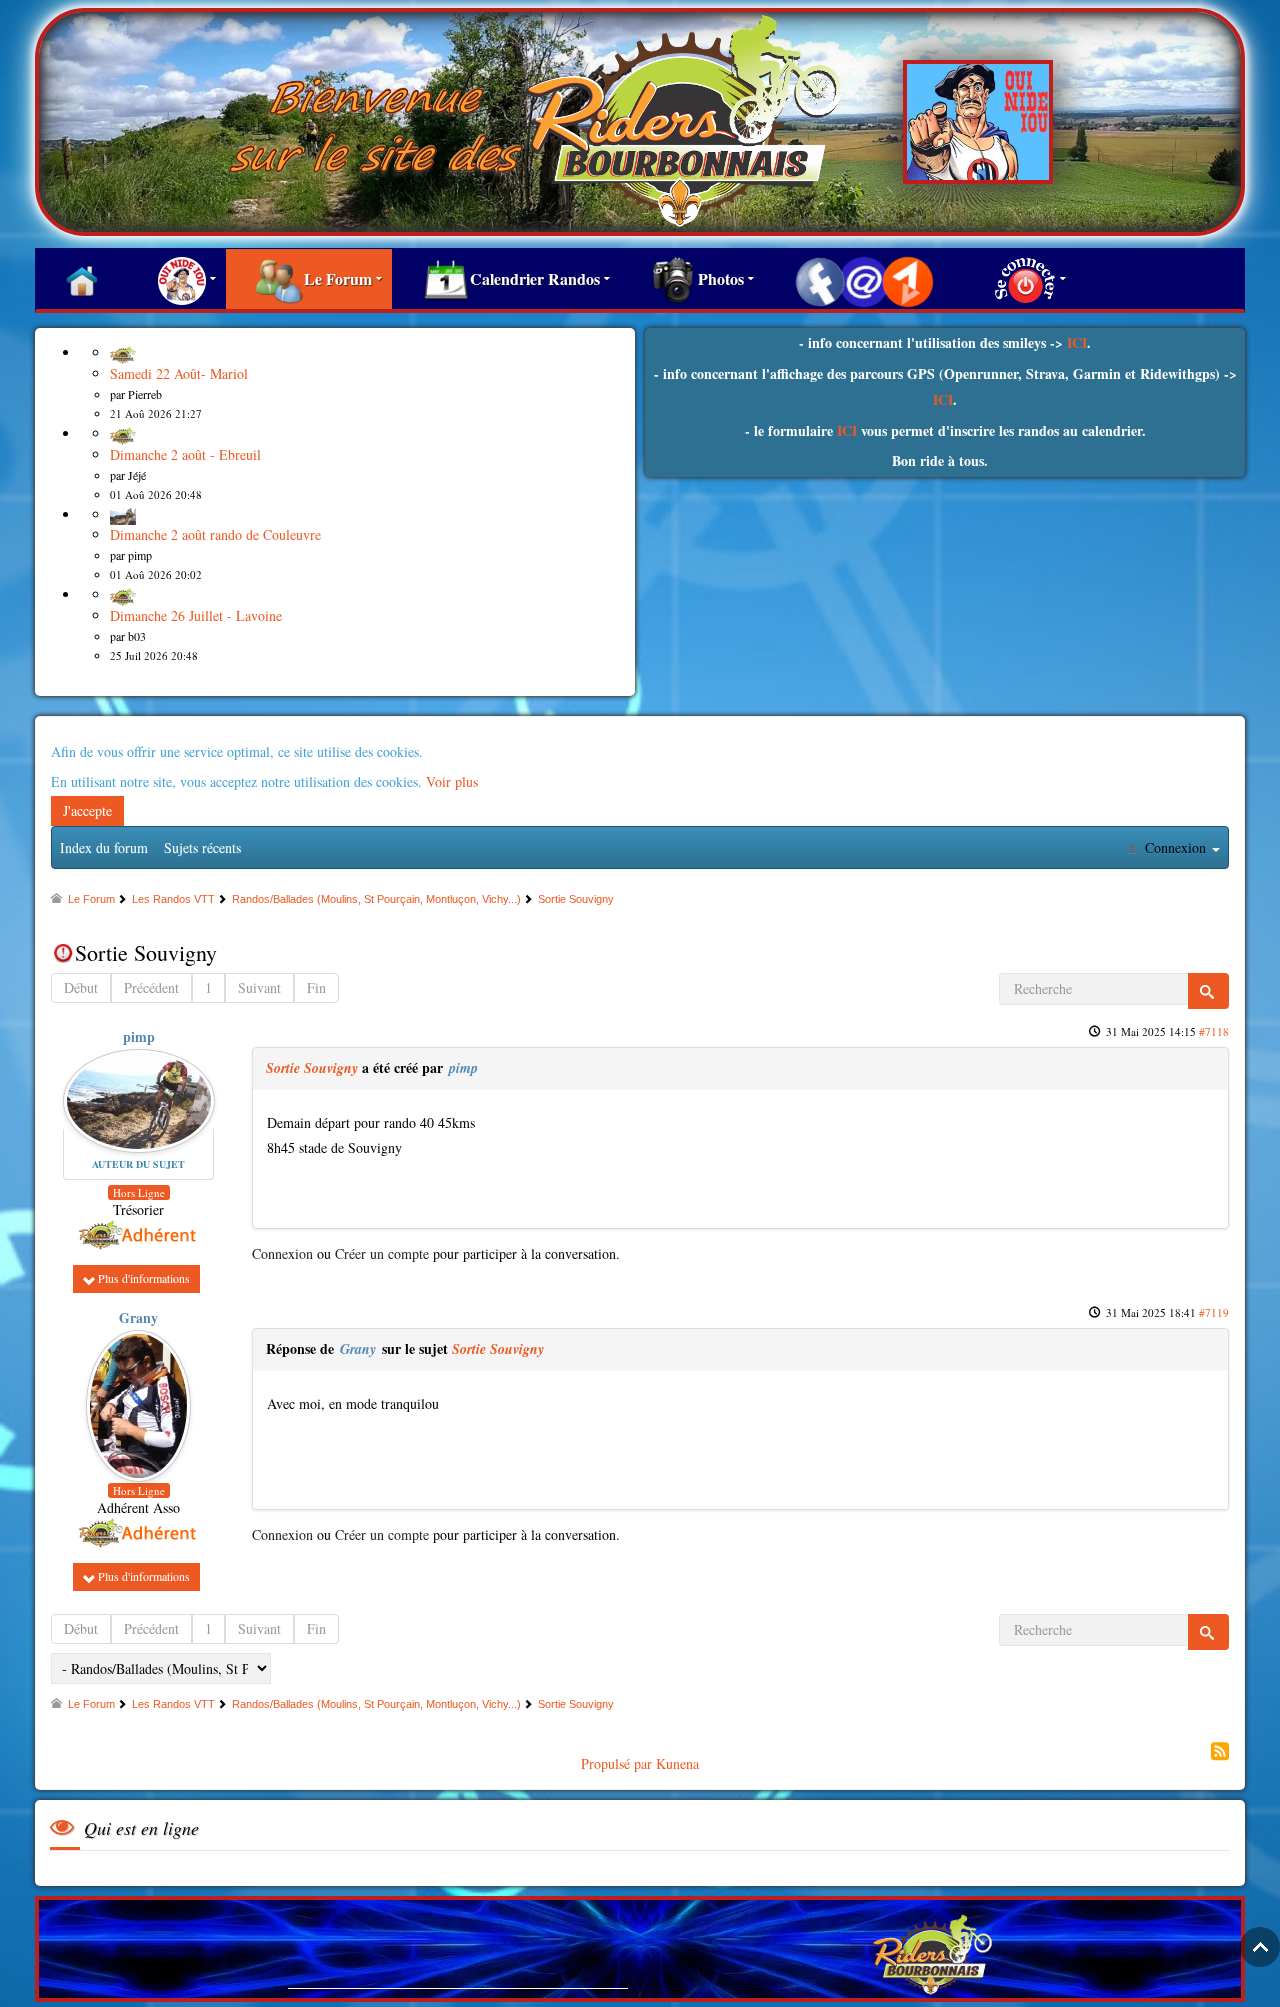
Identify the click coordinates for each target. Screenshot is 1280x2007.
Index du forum (104, 847)
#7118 (1214, 1031)
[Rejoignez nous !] (177, 279)
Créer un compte (382, 1253)
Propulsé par (618, 1763)
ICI (1077, 342)
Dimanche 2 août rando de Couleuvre (215, 534)
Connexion (282, 1253)
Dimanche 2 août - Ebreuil (185, 454)
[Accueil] (82, 279)
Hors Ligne (139, 1192)
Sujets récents (202, 847)
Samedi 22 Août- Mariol (179, 373)
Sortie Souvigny (312, 1068)
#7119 (1214, 1312)
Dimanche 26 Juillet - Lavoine (196, 615)
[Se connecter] (1020, 279)
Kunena (677, 1763)
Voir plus (452, 781)
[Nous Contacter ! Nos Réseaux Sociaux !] (864, 279)
